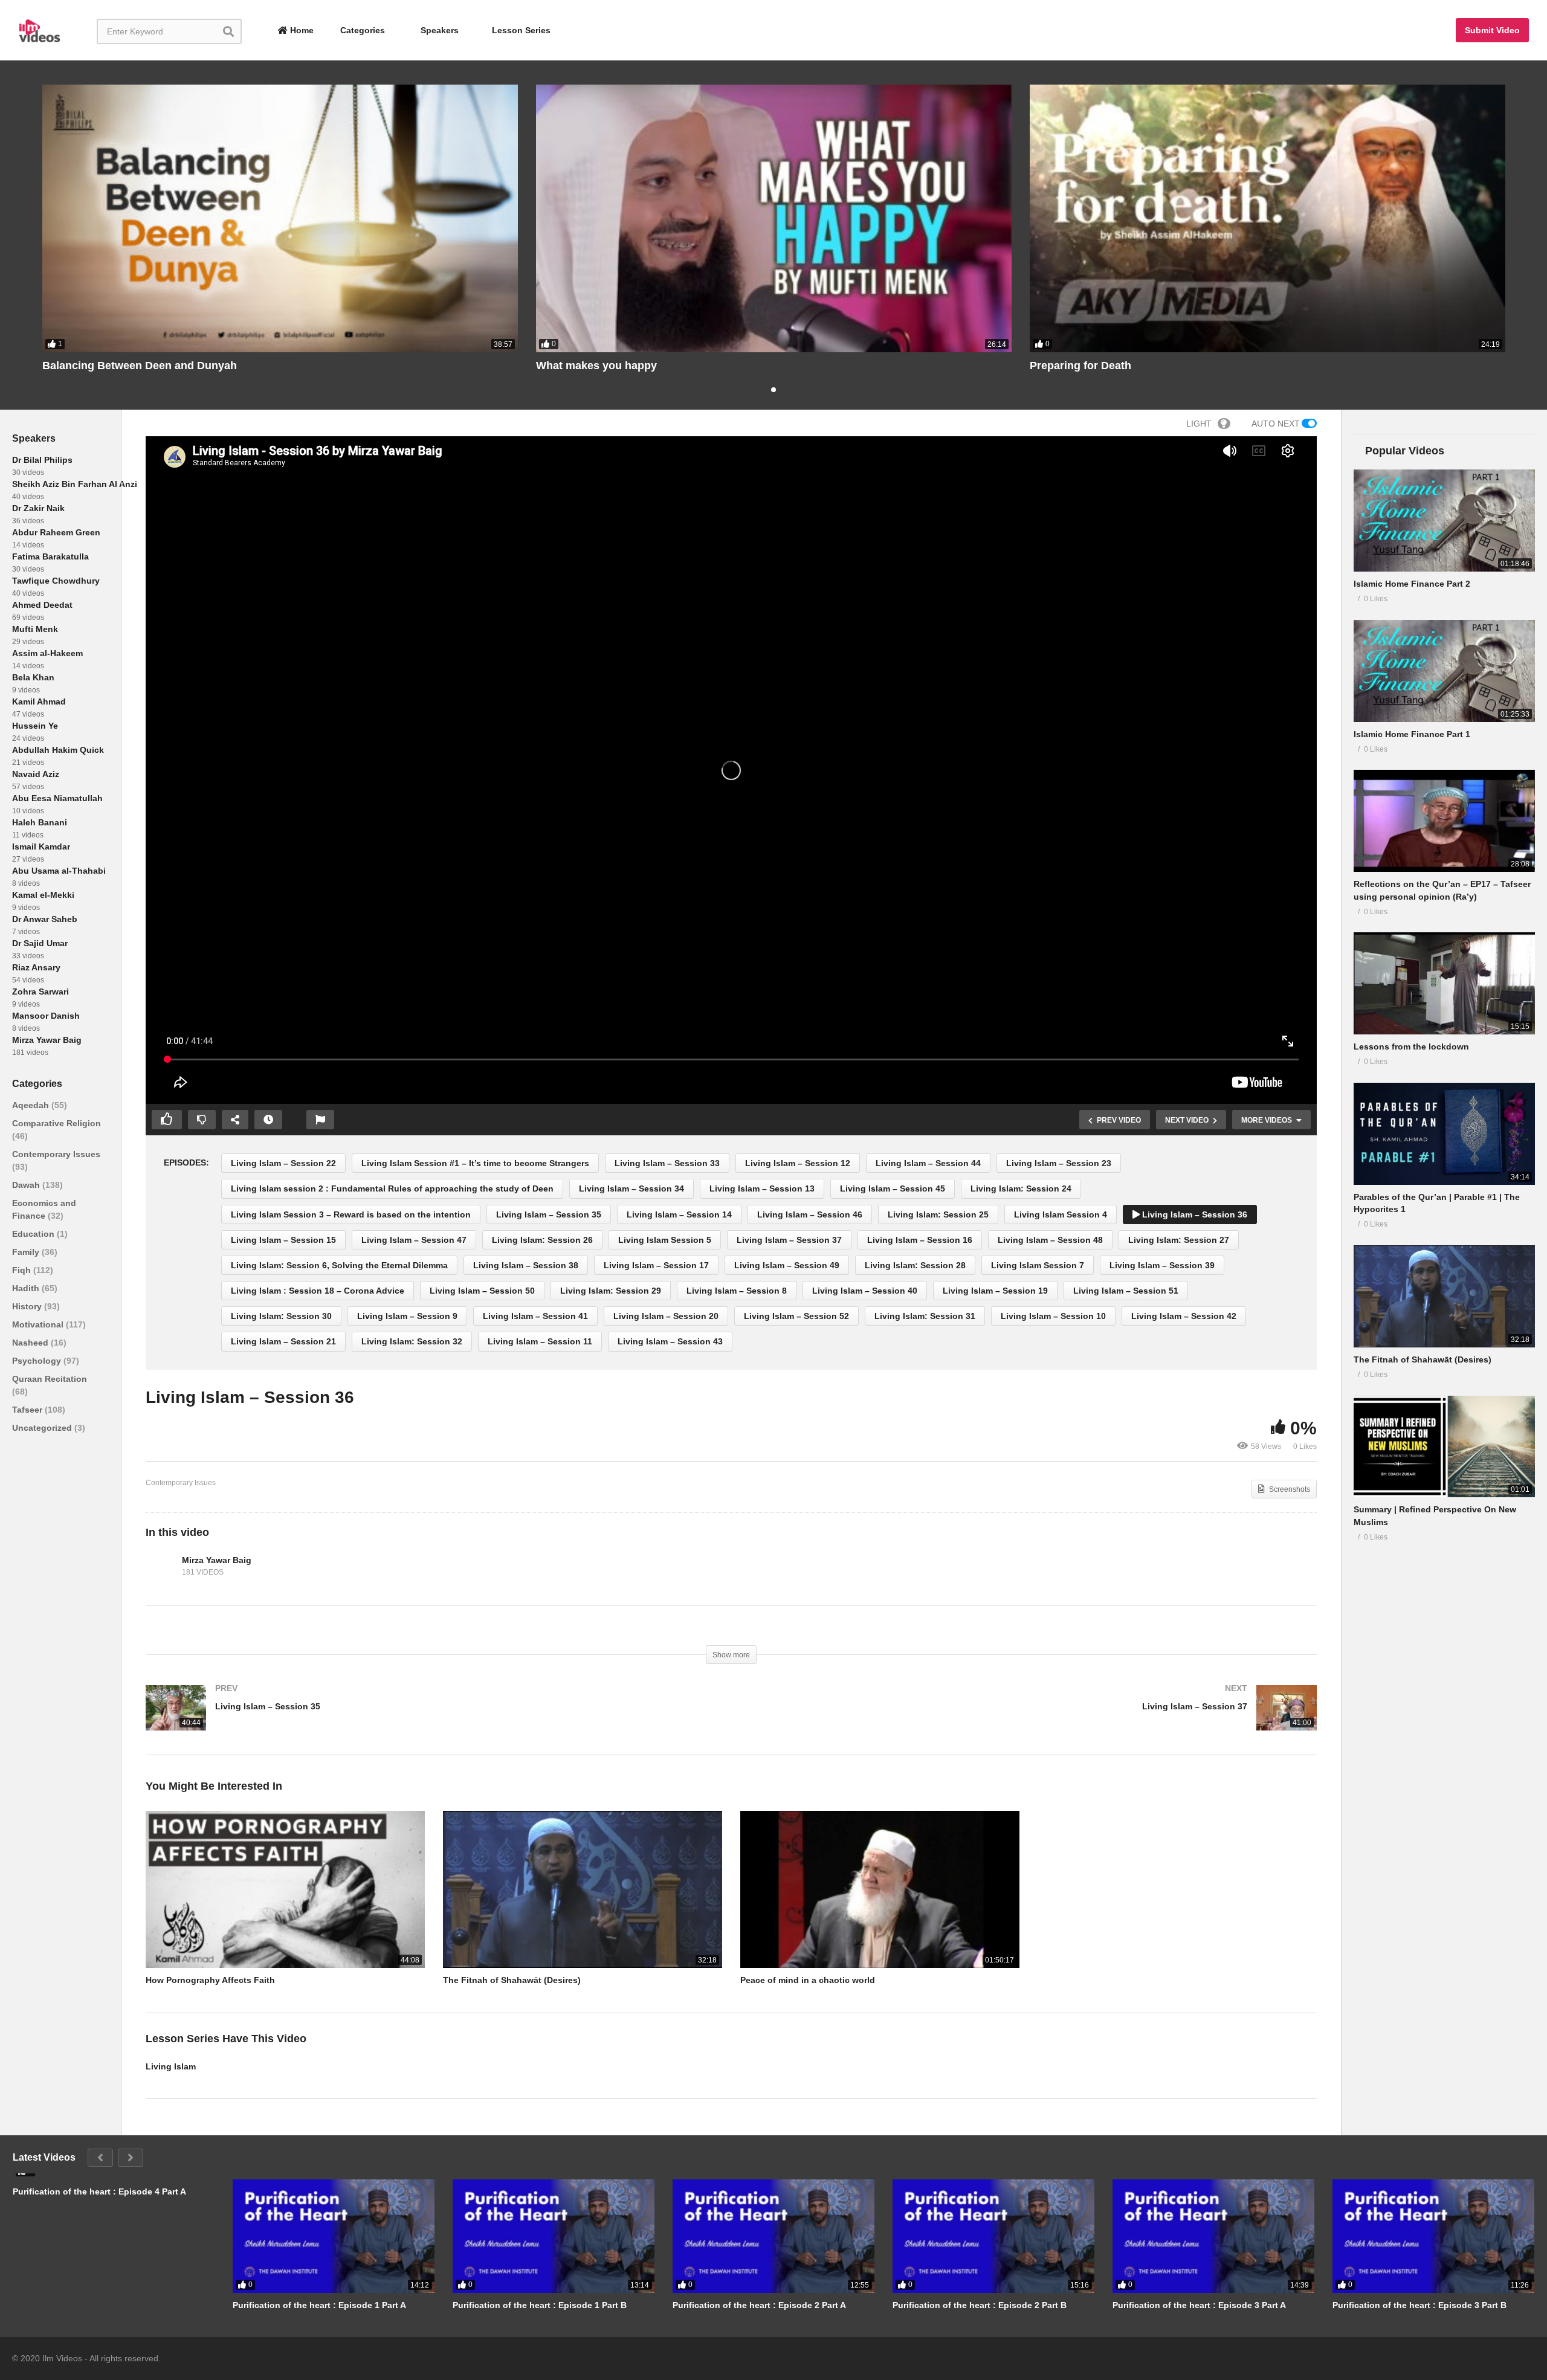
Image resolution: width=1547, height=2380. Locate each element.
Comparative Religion (57, 1123)
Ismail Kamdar (41, 847)
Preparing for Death (1080, 366)
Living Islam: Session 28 (915, 1265)
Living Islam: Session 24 (1021, 1188)
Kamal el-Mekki (43, 895)
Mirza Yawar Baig (47, 1040)
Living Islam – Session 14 (679, 1214)
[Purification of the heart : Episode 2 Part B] (993, 2236)
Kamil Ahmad (39, 701)
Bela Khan (33, 677)
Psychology (38, 1361)
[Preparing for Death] (1268, 218)
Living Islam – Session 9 (407, 1316)
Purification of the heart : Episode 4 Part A (99, 2191)
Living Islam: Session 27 (1179, 1240)
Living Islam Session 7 (1038, 1265)
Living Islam (171, 2066)
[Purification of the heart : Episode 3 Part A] (1213, 2236)
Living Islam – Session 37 (789, 1240)
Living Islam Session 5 (665, 1240)
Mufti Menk (35, 629)
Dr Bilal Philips (42, 460)
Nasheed (31, 1343)
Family (27, 1252)
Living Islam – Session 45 (893, 1188)
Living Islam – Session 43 (670, 1341)
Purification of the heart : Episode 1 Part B (540, 2305)
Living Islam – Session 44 (928, 1163)
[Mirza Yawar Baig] (161, 1566)
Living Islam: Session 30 (281, 1316)
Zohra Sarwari (40, 992)
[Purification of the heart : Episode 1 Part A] (334, 2236)
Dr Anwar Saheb (45, 919)
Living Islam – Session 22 (283, 1163)
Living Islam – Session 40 (865, 1291)
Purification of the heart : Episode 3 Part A (1199, 2305)
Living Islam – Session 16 (920, 1240)
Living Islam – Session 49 (787, 1265)
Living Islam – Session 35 (549, 1214)
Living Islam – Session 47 (414, 1240)
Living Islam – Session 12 (798, 1163)
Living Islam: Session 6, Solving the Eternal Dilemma (339, 1265)
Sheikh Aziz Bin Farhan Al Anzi (75, 484)
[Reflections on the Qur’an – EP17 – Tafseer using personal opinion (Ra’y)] (1444, 821)
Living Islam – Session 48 (1050, 1240)
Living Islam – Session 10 (1053, 1316)
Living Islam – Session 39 (1162, 1265)
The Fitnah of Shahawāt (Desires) (512, 1980)
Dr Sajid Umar (40, 943)
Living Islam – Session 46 (810, 1214)
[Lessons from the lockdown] (1444, 983)
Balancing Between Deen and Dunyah (140, 366)
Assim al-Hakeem (47, 653)
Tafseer (28, 1410)
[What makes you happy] (774, 218)
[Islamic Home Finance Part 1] (1444, 671)
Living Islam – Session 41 (535, 1316)
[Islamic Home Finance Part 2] (1444, 521)
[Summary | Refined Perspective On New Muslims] (1444, 1447)
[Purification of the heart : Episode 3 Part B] (1433, 2236)
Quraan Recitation (50, 1379)
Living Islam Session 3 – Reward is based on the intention (351, 1214)
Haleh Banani (40, 822)
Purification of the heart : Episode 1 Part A (319, 2305)
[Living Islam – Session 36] (285, 1889)
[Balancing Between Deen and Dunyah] (280, 218)
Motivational (39, 1324)
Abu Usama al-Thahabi (59, 871)
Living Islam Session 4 (1061, 1214)
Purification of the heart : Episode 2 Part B (980, 2305)
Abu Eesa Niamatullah (57, 798)
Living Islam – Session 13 (762, 1188)
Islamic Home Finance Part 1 (1412, 734)
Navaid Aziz (36, 774)
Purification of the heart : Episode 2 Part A (759, 2305)
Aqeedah (32, 1105)
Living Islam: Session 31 (925, 1316)
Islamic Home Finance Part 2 (1412, 584)
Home (301, 30)
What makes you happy (596, 366)
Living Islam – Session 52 (796, 1316)
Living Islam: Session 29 (611, 1291)
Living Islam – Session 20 (666, 1316)
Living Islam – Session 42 (1184, 1316)
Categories (361, 30)
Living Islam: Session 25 (938, 1214)
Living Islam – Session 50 (482, 1291)
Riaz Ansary (36, 967)
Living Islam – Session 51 (1126, 1291)
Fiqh (23, 1270)
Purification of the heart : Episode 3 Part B (1419, 2305)
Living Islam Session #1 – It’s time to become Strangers (475, 1163)
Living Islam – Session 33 (667, 1163)
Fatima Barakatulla (50, 556)
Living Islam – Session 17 (656, 1265)
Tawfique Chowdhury (56, 581)
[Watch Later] (268, 1120)
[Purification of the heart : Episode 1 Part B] (554, 2236)
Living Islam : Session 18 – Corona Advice (318, 1291)
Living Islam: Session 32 (412, 1341)
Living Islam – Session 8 (737, 1291)
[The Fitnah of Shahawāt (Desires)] (1444, 1296)
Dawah (27, 1185)
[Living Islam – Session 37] (1030, 1720)
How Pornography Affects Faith (210, 1980)
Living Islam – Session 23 (1059, 1163)
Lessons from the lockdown (1411, 1046)
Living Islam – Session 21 (283, 1341)
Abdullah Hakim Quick (58, 750)
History (28, 1306)
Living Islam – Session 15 (283, 1240)
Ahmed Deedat (42, 605)
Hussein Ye (35, 726)
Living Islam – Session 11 (540, 1341)
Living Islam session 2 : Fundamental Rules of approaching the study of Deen (392, 1188)
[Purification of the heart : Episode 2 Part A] (773, 2236)
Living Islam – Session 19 (995, 1291)
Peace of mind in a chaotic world (808, 1980)
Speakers (438, 30)
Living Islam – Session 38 (526, 1265)
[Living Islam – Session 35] (432, 1720)
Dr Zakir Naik (38, 508)
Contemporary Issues (56, 1154)
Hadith (27, 1288)
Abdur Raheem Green (56, 532)
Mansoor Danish (46, 1016)
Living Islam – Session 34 (631, 1188)
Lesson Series (521, 30)
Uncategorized (43, 1428)
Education (34, 1234)
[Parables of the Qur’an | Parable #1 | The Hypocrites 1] (1444, 1134)
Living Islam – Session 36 (1193, 1214)
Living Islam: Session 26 (542, 1240)
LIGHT (1199, 424)
